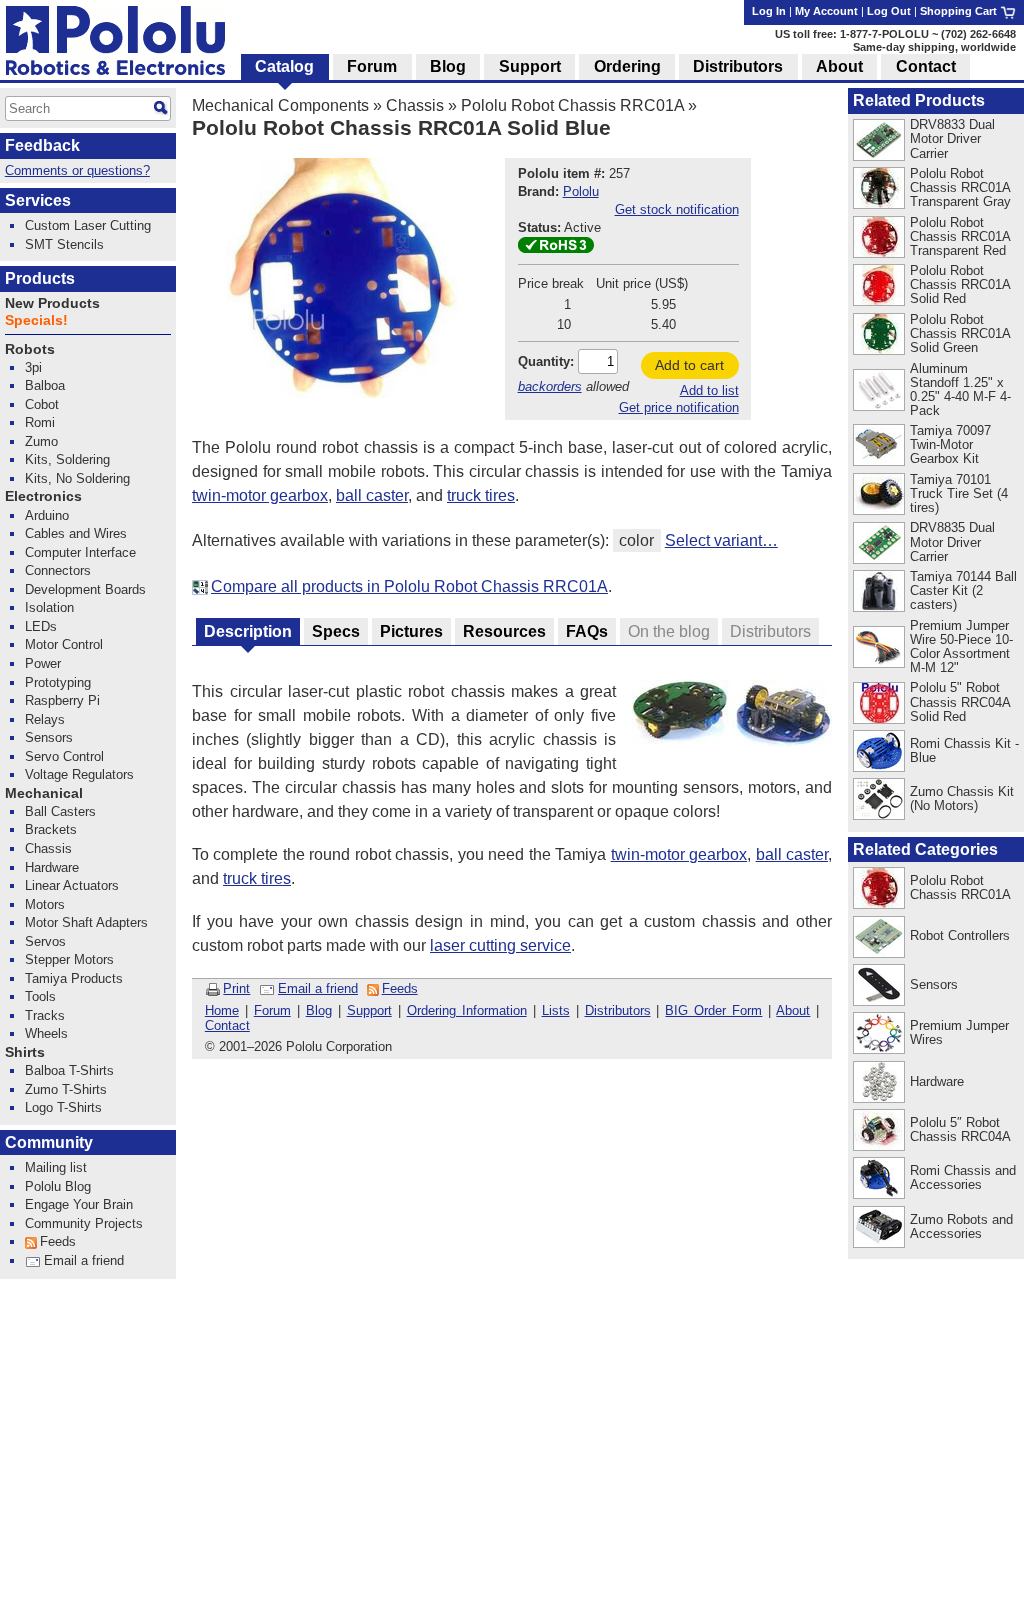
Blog (319, 1010)
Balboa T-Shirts (69, 1070)
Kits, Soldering (67, 459)
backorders (550, 386)
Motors (45, 904)
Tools (40, 996)
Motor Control (64, 644)
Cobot (42, 404)
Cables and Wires (76, 533)
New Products (52, 303)
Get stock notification (677, 209)
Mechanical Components (280, 105)
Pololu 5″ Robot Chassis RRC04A (960, 1129)
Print (236, 988)
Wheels (46, 1033)
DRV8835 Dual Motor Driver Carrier (952, 541)
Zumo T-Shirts (66, 1089)
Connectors (58, 570)
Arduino (47, 515)
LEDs (41, 626)
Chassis (415, 105)
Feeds (400, 988)
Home (222, 1010)
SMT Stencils (64, 244)
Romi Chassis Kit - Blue (964, 750)
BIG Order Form (713, 1010)
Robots (30, 349)
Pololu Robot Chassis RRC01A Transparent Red (960, 236)
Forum (272, 1010)
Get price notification (679, 407)
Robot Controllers (960, 935)
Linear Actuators (72, 885)
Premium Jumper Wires (959, 1032)
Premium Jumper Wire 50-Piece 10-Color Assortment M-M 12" (961, 646)
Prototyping (58, 682)
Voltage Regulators (79, 774)
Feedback (42, 145)
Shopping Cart (960, 11)
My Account (826, 11)
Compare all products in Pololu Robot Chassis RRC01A (409, 586)
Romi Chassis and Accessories (963, 1177)
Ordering (627, 66)
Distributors (618, 1010)
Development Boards (85, 589)
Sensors (934, 984)
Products (40, 278)
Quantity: (546, 361)
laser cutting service (500, 945)
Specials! (36, 320)
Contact (227, 1025)
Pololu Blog (58, 1186)
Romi (40, 422)
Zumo (41, 441)
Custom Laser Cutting (88, 225)
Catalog (284, 66)
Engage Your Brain (79, 1204)
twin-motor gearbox (260, 495)
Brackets (51, 829)
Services (38, 200)
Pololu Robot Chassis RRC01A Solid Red (960, 284)
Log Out (889, 11)
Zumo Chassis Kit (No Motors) (962, 798)
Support (369, 1010)
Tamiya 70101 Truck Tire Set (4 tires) (959, 493)
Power (43, 663)
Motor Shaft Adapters (86, 922)
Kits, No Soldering (77, 478)
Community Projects (84, 1223)
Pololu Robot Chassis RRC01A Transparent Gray (960, 187)
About (793, 1010)
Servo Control (64, 756)
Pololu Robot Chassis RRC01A (572, 105)
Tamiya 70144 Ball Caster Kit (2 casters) (963, 590)
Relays (45, 719)
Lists (556, 1010)
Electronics (43, 496)
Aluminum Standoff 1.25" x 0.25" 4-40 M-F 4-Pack (960, 389)
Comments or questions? (77, 170)
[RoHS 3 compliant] (556, 248)
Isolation (49, 607)
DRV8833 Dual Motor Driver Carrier (952, 138)
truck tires (481, 495)
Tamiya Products (74, 978)
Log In (769, 11)
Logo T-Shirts (63, 1107)
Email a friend (318, 988)
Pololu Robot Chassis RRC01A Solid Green (960, 333)
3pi (33, 367)
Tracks (45, 1015)
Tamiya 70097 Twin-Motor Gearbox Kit (950, 444)
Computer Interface (80, 552)
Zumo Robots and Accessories (961, 1226)
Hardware (937, 1081)
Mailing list (56, 1167)
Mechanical (44, 793)
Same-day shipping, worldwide (934, 47)
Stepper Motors (69, 959)
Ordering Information (467, 1010)
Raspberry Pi (62, 700)
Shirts (25, 1052)
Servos (45, 941)
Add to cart (689, 365)
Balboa (45, 385)
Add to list (709, 390)
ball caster (372, 495)
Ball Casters (60, 811)
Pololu (581, 191)
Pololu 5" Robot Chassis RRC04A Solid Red (960, 701)
